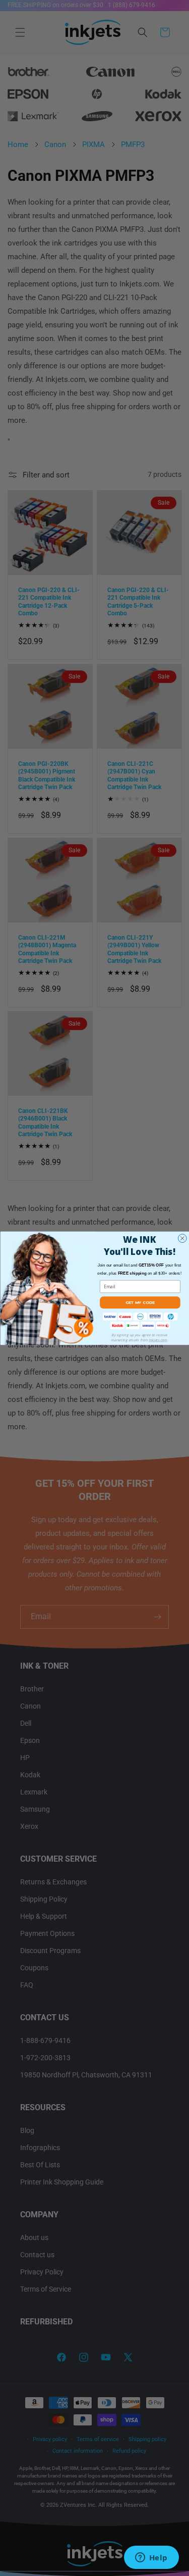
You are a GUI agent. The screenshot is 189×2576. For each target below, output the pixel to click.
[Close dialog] (182, 1238)
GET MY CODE (140, 1302)
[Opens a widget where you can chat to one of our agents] (151, 2558)
